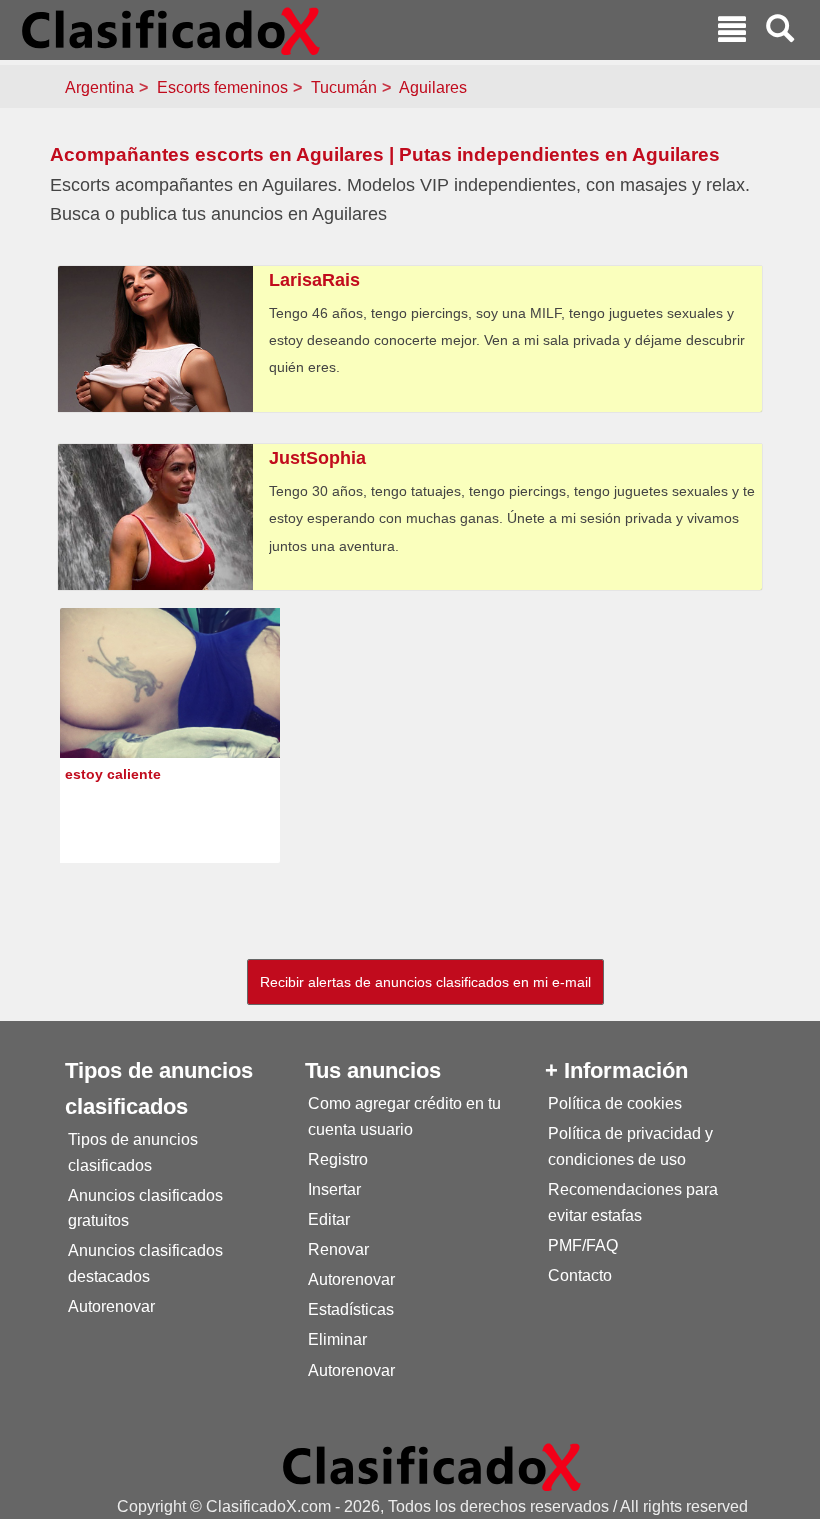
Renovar (338, 1249)
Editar (329, 1219)
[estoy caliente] (170, 703)
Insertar (334, 1189)
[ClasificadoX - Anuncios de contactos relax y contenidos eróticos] (432, 1466)
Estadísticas (351, 1309)
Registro (338, 1159)
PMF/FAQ (583, 1245)
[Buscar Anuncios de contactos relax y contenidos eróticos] (780, 31)
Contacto (580, 1275)
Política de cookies (615, 1103)
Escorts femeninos (222, 87)
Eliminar (337, 1339)
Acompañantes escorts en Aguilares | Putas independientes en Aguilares (385, 154)
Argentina (99, 87)
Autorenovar (111, 1306)
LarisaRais (314, 280)
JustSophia (317, 458)
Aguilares (433, 87)
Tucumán (344, 87)
